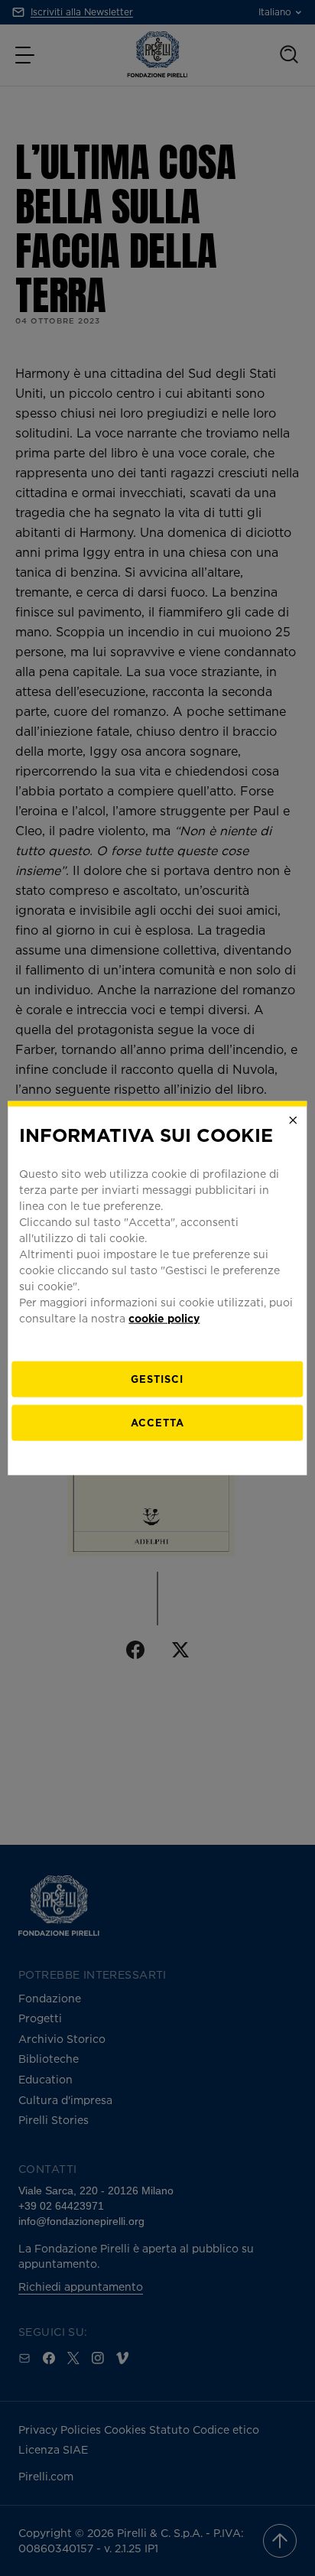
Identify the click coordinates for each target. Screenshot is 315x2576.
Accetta (157, 1422)
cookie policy (164, 1317)
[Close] (294, 1120)
